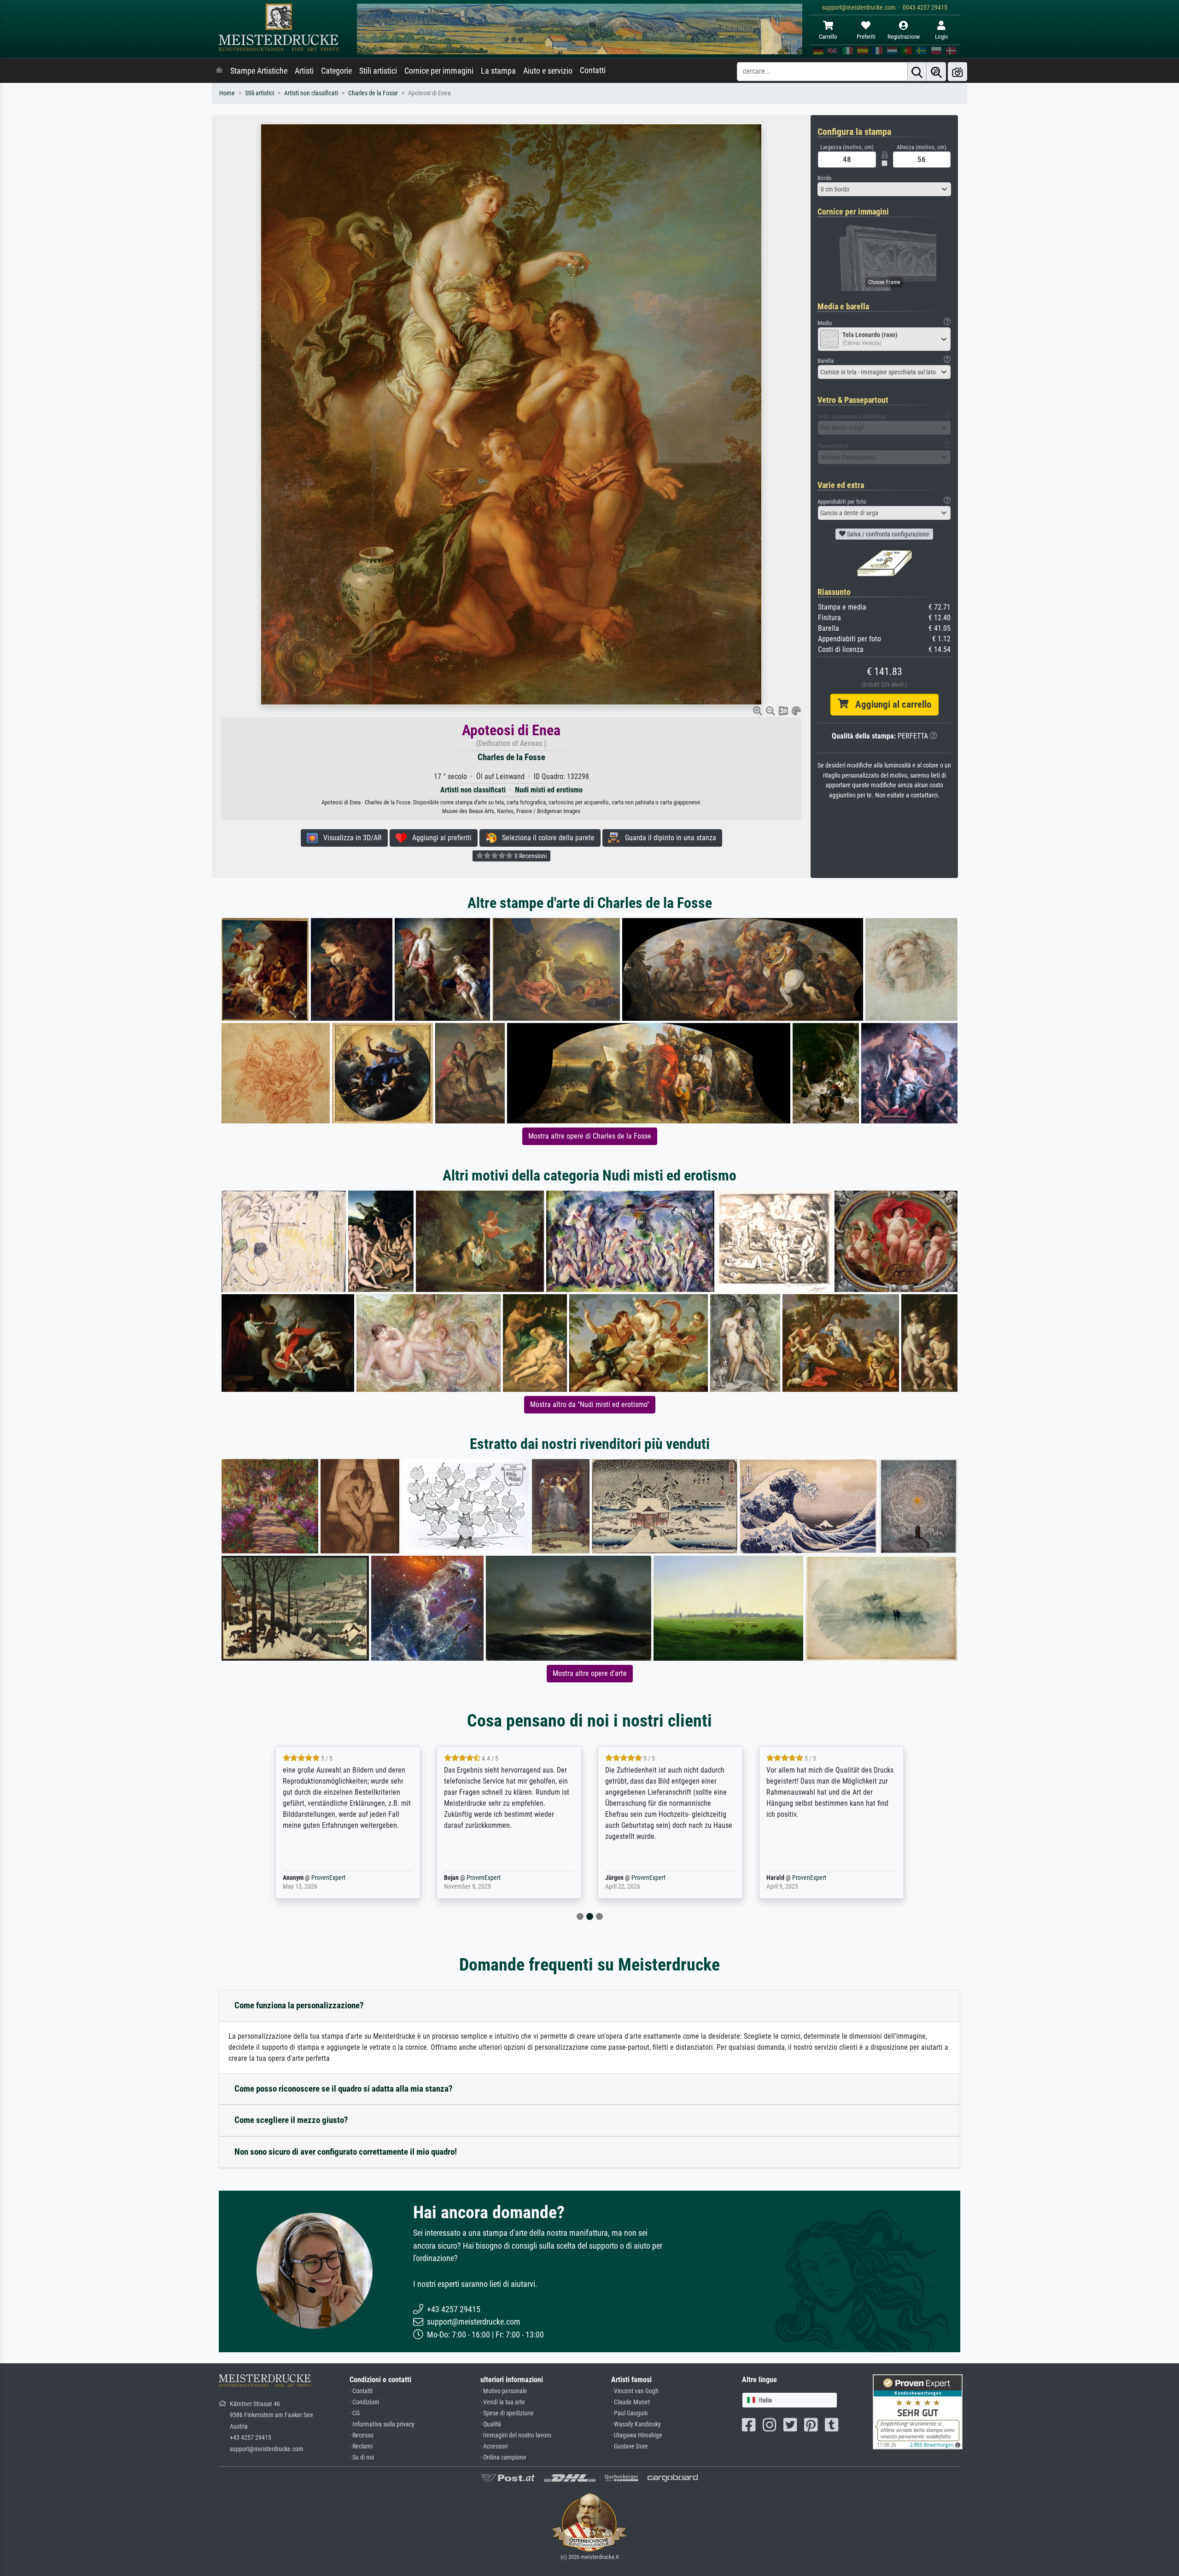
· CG (355, 2413)
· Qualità (491, 2424)
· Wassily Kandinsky (636, 2424)
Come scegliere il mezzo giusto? (291, 2120)
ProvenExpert (326, 1878)
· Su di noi (362, 2457)
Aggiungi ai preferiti (439, 838)
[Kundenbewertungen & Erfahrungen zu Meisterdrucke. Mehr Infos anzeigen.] (918, 2411)
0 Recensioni (530, 856)
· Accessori (494, 2446)
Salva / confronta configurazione (887, 534)
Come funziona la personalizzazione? (299, 2005)
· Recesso (362, 2435)
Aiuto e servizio (548, 71)
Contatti (593, 70)
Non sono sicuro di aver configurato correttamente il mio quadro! (346, 2152)
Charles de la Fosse (373, 93)
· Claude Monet (630, 2402)
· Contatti (361, 2391)
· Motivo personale (504, 2391)
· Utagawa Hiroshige (637, 2435)
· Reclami (361, 2446)
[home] (219, 71)
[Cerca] (917, 72)
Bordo (825, 178)
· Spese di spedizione (507, 2413)
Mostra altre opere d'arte (590, 1673)
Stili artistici (378, 71)
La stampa (498, 71)
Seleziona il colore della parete (546, 838)
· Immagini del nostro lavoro (516, 2435)
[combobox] (884, 189)
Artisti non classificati (311, 93)
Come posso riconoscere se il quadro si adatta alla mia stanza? (344, 2089)
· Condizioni (364, 2402)
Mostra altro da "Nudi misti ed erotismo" (590, 1404)
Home (227, 93)
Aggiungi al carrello (890, 704)
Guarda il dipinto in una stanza (668, 838)
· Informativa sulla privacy (382, 2424)
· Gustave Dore (630, 2446)
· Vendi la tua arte (503, 2402)
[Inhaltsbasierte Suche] (936, 72)
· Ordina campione (503, 2457)
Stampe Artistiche (259, 71)
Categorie (336, 71)
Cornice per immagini (439, 71)
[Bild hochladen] (957, 72)
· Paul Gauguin (630, 2413)
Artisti (304, 71)
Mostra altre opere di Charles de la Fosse (590, 1136)
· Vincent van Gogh (635, 2391)
